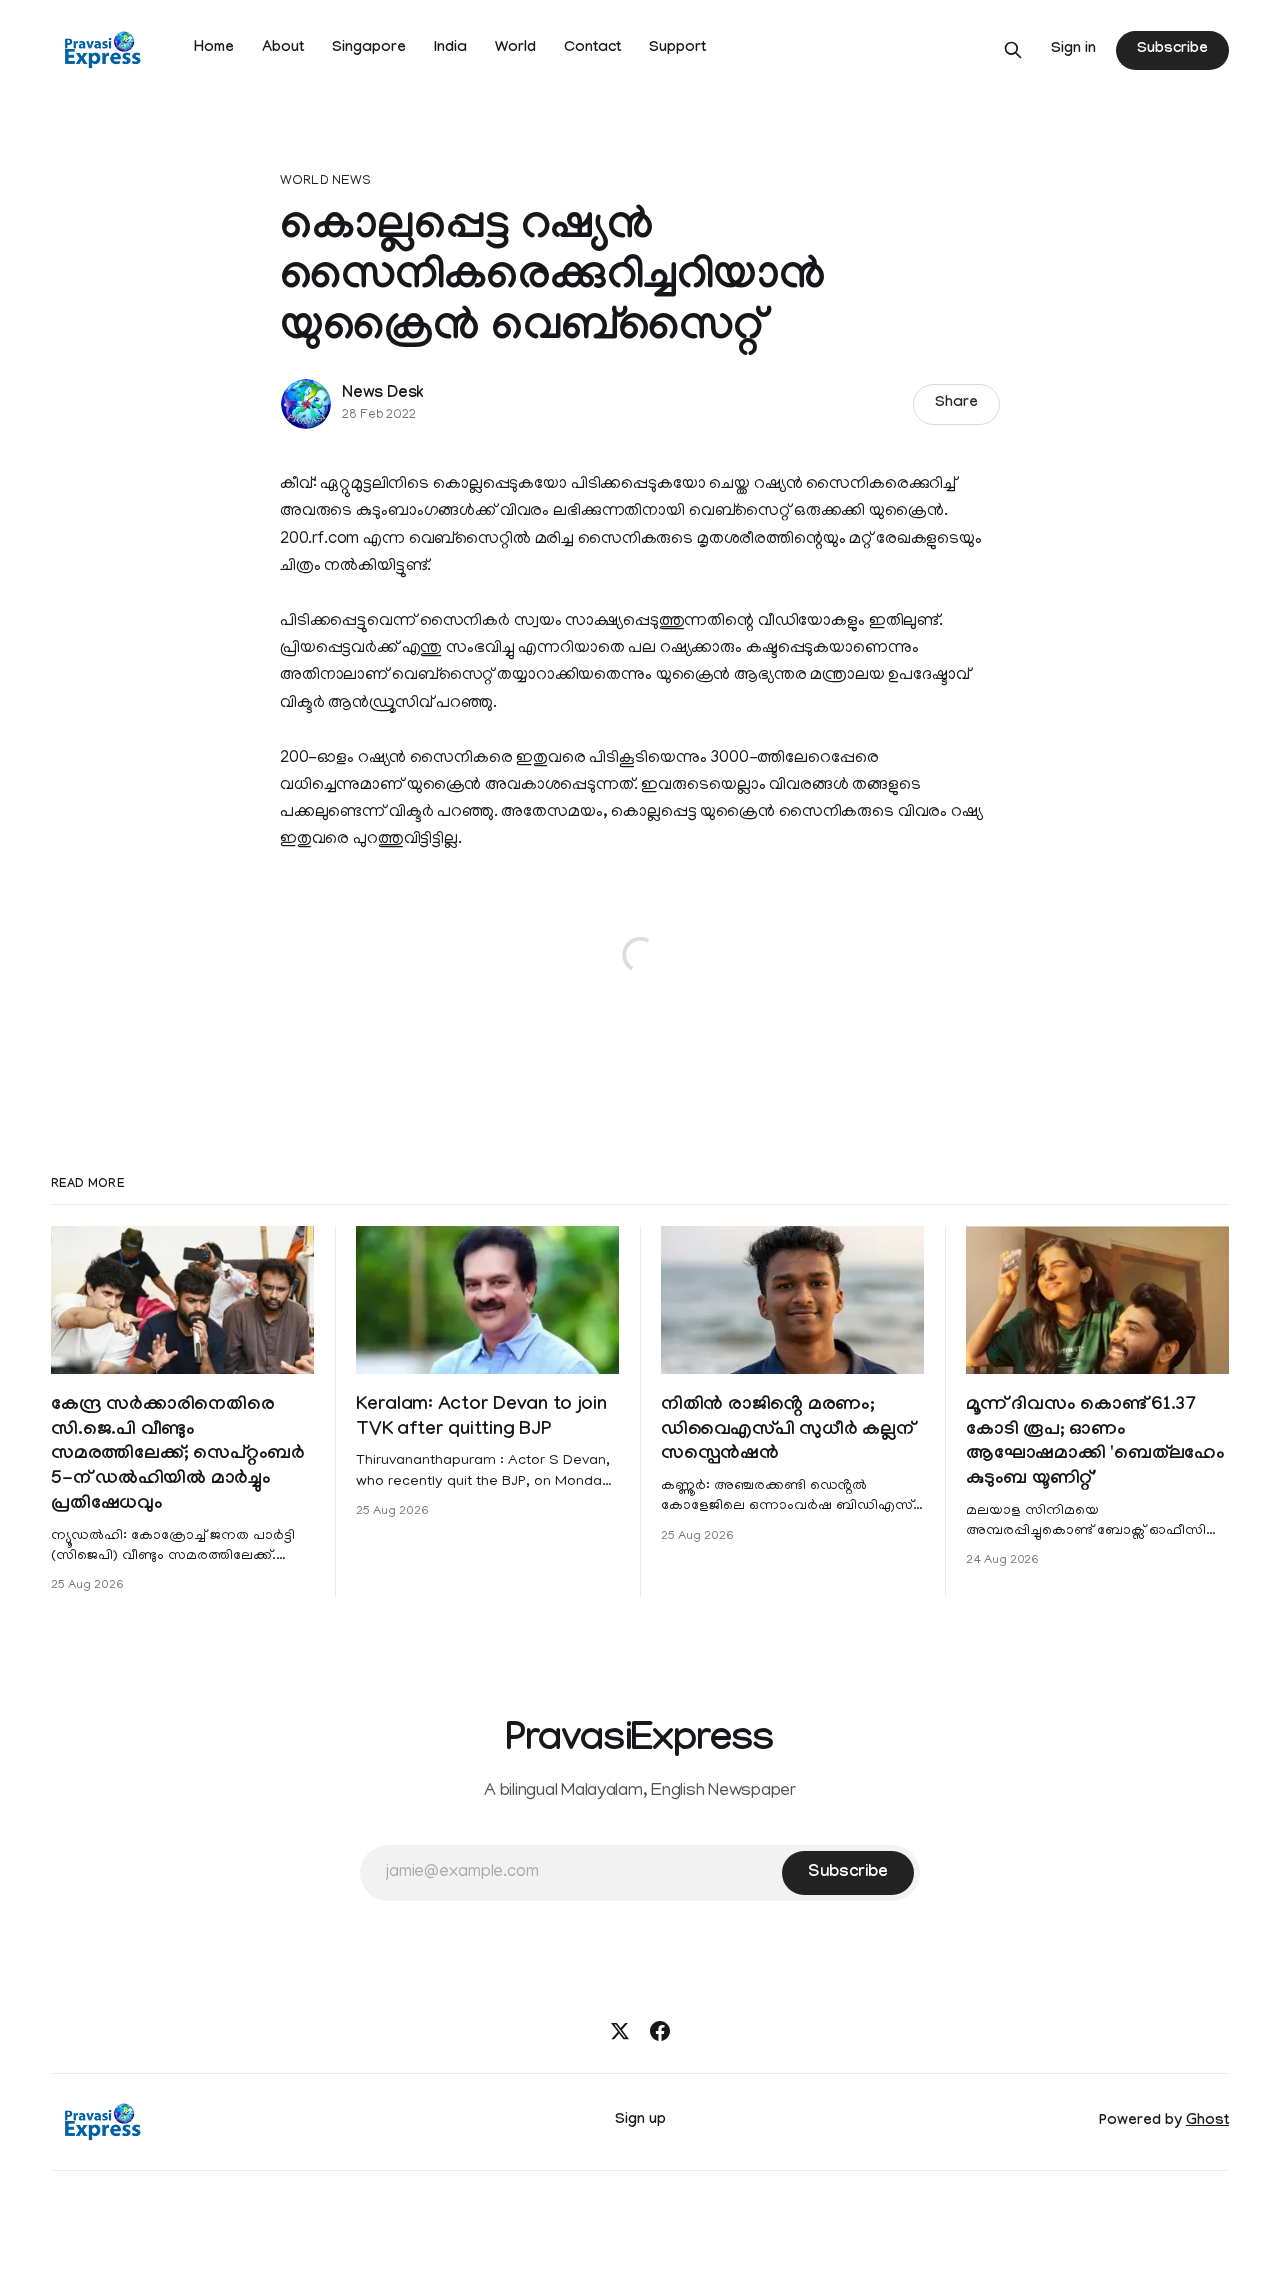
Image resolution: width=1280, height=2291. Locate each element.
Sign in (1073, 50)
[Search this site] (1013, 50)
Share (956, 404)
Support (677, 49)
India (450, 49)
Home (214, 49)
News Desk (383, 394)
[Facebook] (660, 2031)
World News (325, 181)
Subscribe (1172, 50)
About (283, 49)
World (515, 49)
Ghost (1207, 2122)
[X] (620, 2031)
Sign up (640, 2121)
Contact (592, 49)
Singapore (369, 49)
